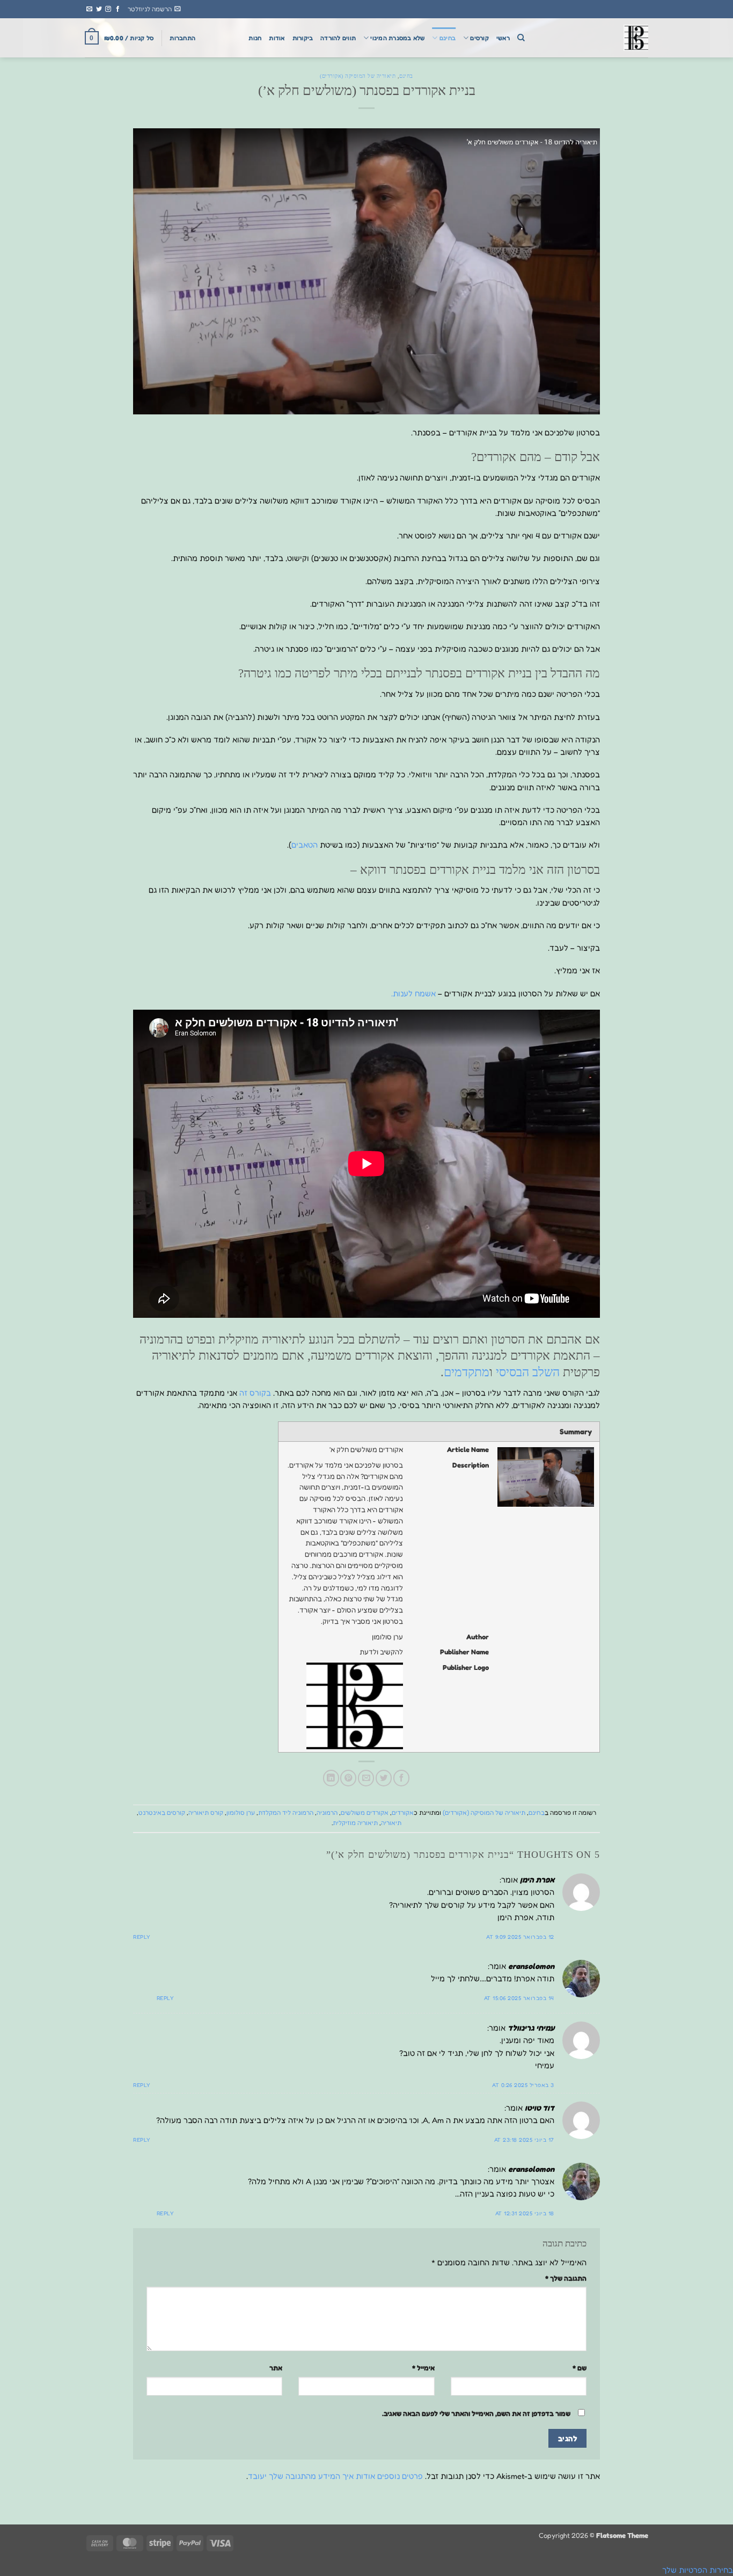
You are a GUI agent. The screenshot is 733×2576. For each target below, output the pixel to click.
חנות (255, 38)
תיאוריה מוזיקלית (355, 1823)
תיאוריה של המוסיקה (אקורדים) (358, 76)
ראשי (503, 38)
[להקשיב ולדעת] (595, 38)
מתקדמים (467, 1372)
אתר (276, 2368)
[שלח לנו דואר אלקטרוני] (89, 9)
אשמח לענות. (415, 993)
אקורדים (403, 1813)
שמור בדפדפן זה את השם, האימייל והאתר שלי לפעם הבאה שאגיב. (476, 2413)
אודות (277, 38)
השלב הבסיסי (528, 1372)
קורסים (479, 38)
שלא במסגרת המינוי (397, 38)
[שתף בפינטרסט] (348, 1778)
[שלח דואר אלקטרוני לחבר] (366, 1778)
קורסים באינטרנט (162, 1813)
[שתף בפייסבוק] (401, 1778)
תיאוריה (391, 1823)
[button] (154, 9)
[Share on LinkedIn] (331, 1778)
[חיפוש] (521, 38)
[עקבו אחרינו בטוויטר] (99, 9)
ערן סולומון (241, 1813)
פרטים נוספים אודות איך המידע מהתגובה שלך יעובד (335, 2476)
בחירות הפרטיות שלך (698, 2570)
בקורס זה (255, 1393)
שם (580, 2368)
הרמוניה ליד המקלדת (286, 1813)
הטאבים (305, 845)
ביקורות (303, 38)
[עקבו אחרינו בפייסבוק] (118, 9)
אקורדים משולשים (365, 1813)
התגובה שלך (566, 2278)
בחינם (448, 38)
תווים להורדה (338, 38)
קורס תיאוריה (206, 1813)
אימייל (423, 2368)
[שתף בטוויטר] (384, 1778)
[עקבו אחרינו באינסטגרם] (108, 9)
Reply (142, 1937)
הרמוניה (327, 1813)
